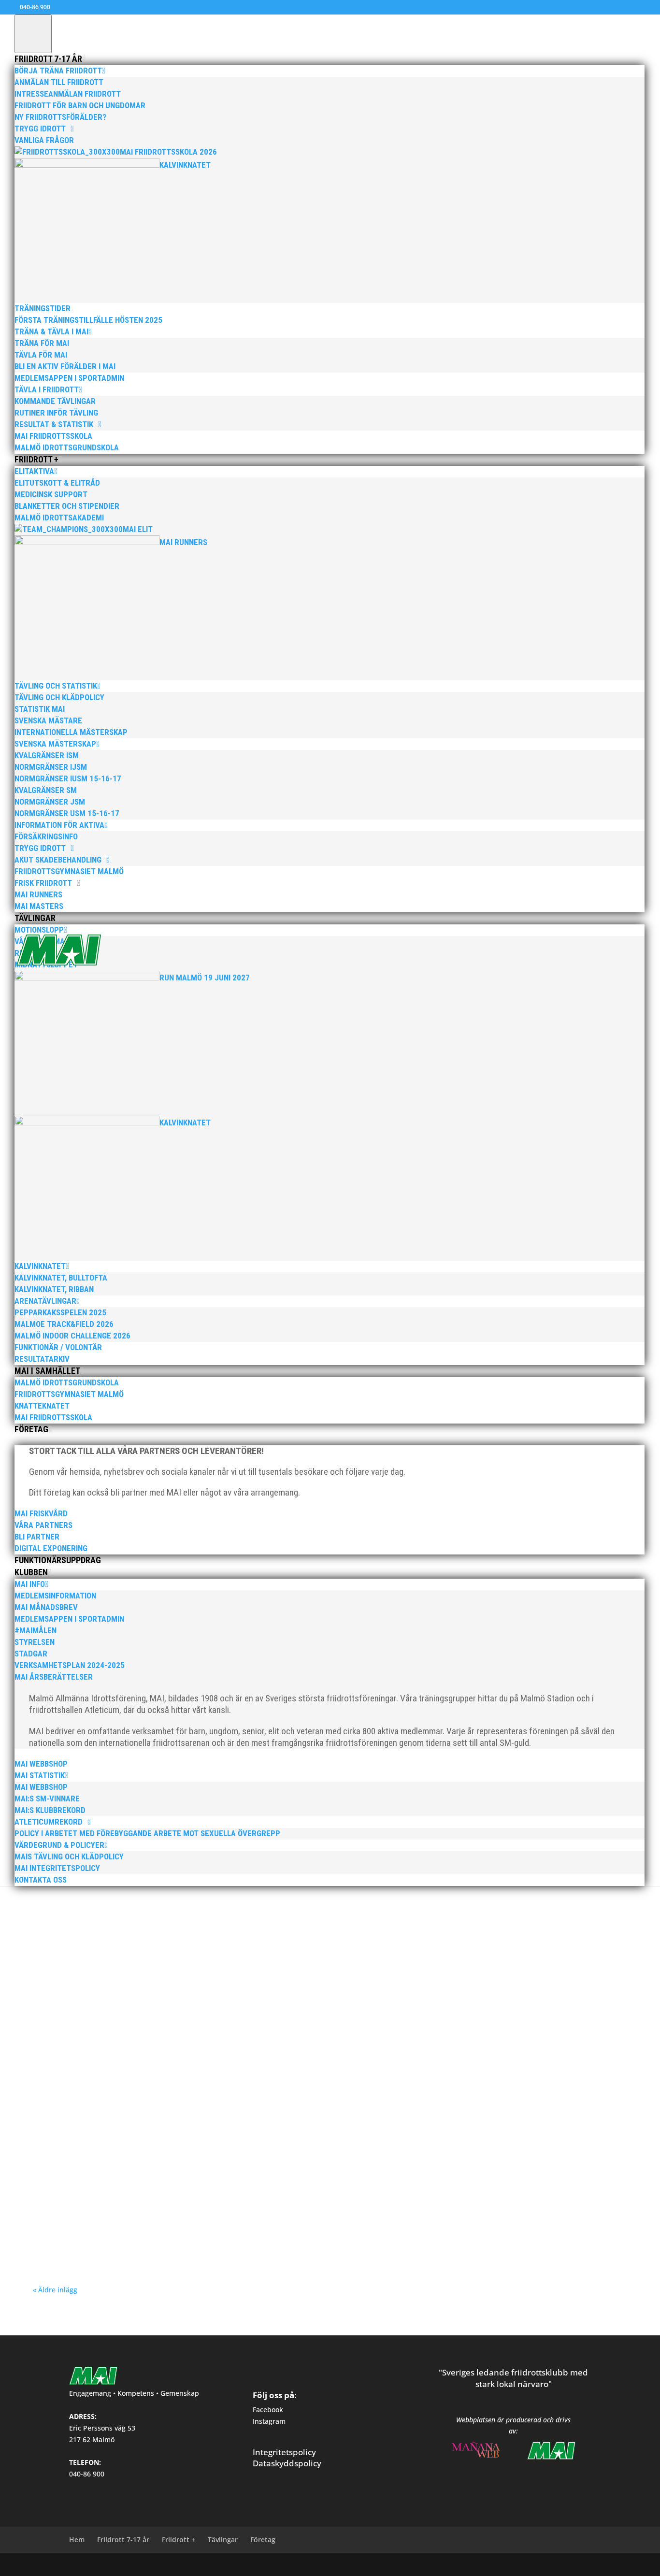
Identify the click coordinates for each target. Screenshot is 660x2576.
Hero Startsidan (143, 1937)
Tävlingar (223, 2540)
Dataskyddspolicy (287, 2463)
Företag (263, 2540)
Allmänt (156, 2034)
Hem (77, 2540)
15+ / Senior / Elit (99, 1937)
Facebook (268, 2410)
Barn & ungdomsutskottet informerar (127, 2227)
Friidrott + (179, 2540)
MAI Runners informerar (321, 2034)
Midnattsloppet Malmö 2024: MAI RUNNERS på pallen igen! (157, 2116)
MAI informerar (224, 1937)
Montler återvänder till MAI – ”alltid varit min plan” (142, 2020)
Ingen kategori (184, 1937)
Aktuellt (133, 2034)
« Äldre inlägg (55, 2290)
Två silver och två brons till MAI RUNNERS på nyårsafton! (153, 1923)
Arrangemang (185, 2034)
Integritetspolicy (284, 2452)
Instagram (269, 2421)
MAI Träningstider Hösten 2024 (102, 2213)
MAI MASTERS (264, 1937)
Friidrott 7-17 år (123, 2540)
